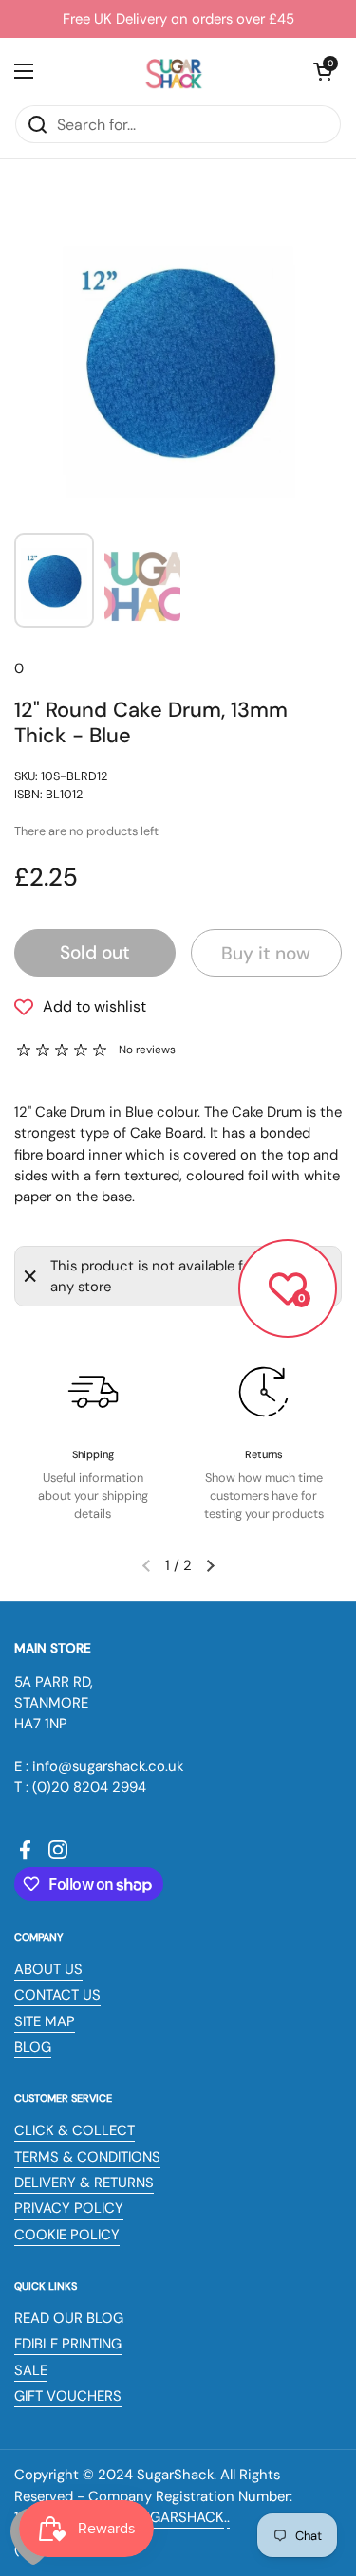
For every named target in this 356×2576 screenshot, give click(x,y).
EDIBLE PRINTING (68, 2344)
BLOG (33, 2047)
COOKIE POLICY (67, 2235)
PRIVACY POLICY (69, 2208)
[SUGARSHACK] (174, 71)
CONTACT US (57, 1995)
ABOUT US (48, 1969)
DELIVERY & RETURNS (84, 2183)
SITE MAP (45, 2021)
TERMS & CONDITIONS (87, 2157)
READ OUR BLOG (69, 2318)
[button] (323, 71)
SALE (31, 2370)
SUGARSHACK (178, 2517)
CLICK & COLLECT (75, 2130)
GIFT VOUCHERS (68, 2396)
